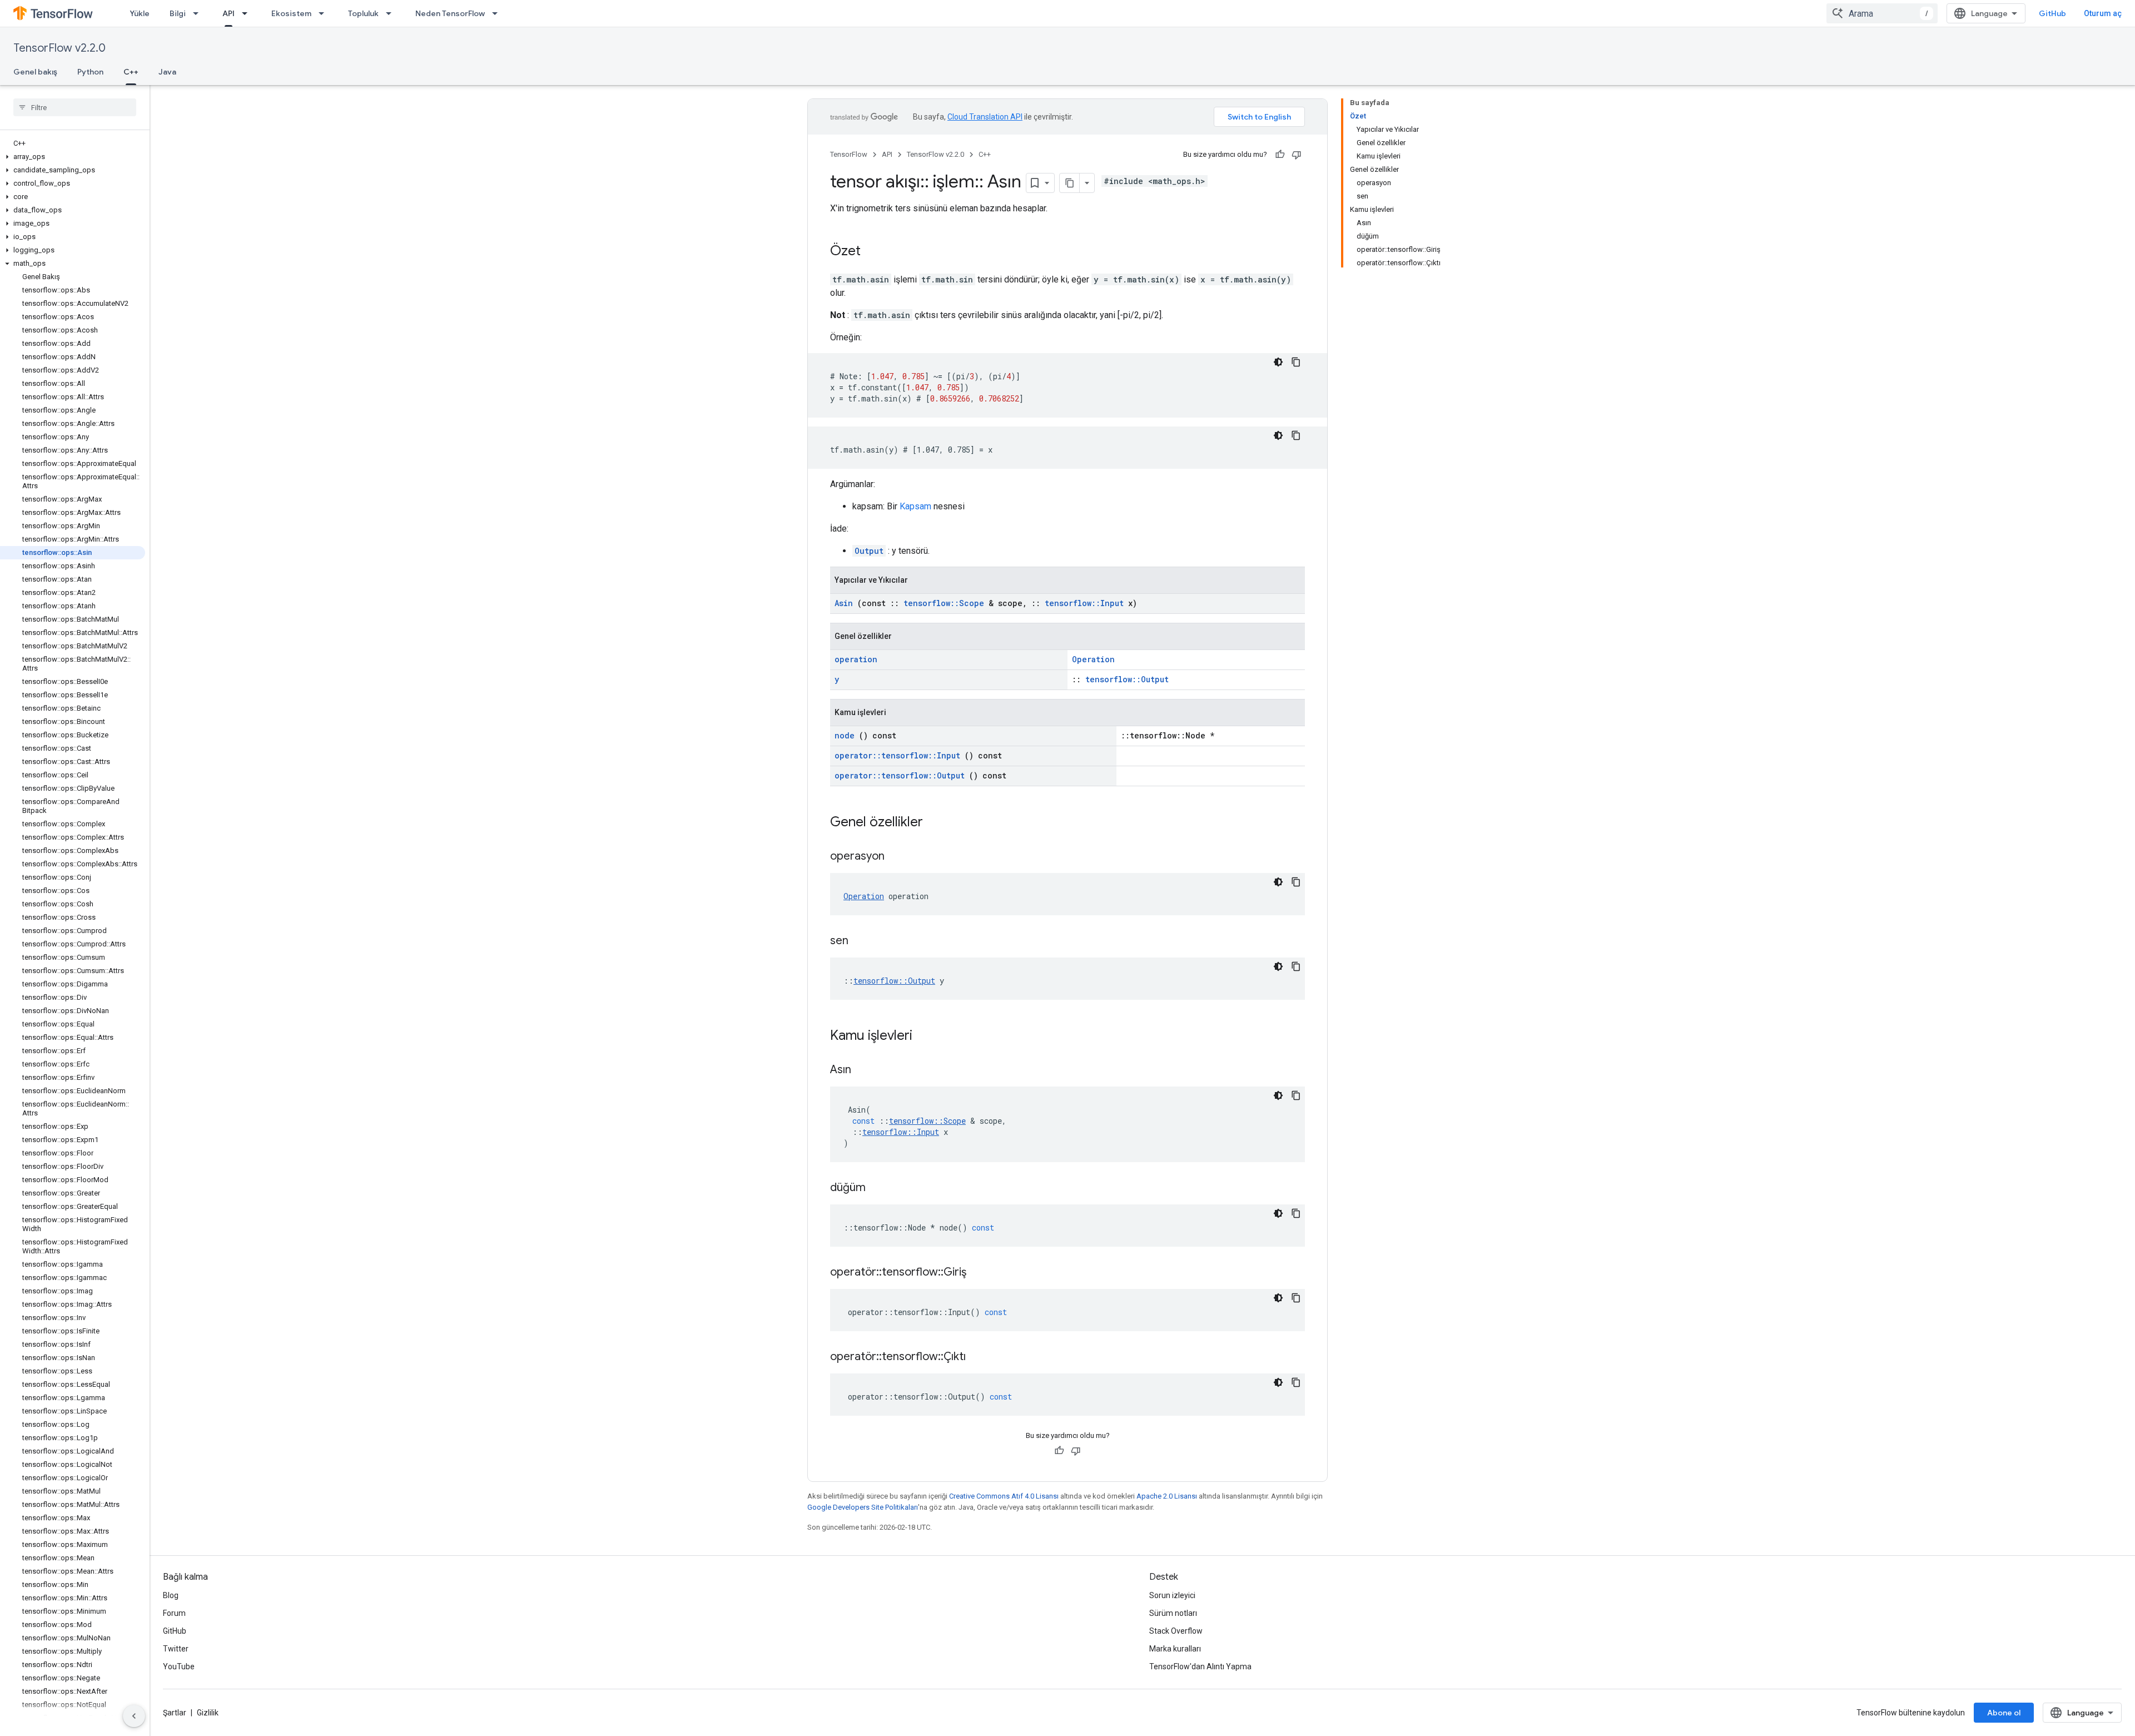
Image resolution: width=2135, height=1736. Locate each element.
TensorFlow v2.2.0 (59, 48)
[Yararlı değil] (1297, 155)
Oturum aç (2103, 13)
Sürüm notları (1173, 1613)
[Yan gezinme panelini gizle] (134, 1716)
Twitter (176, 1649)
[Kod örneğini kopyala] (1296, 362)
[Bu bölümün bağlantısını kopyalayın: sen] (862, 941)
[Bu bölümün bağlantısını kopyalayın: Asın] (865, 1070)
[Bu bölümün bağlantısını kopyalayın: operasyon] (898, 857)
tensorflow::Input (1084, 603)
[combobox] (1882, 13)
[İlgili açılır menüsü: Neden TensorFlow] (498, 13)
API (229, 13)
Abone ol (2004, 1713)
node (845, 735)
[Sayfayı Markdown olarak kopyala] (1070, 183)
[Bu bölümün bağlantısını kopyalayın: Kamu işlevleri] (927, 1036)
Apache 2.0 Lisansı (1167, 1496)
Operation (1093, 659)
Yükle (140, 13)
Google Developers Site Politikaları (863, 1507)
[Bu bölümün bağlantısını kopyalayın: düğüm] (880, 1188)
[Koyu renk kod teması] (1278, 362)
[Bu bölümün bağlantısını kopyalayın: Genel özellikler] (937, 823)
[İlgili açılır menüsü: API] (248, 13)
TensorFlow (849, 154)
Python (90, 72)
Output (869, 551)
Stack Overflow (1176, 1631)
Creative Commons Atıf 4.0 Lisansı (1004, 1496)
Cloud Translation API (985, 117)
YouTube (179, 1666)
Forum (174, 1613)
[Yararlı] (1280, 155)
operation (856, 659)
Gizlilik (208, 1713)
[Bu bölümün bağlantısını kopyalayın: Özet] (872, 252)
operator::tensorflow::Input (897, 755)
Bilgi (178, 13)
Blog (171, 1595)
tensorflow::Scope (944, 603)
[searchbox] (75, 107)
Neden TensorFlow (450, 13)
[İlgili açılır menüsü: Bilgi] (199, 13)
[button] (73, 157)
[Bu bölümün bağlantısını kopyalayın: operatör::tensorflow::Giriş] (980, 1273)
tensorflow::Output (1127, 679)
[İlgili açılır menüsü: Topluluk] (392, 13)
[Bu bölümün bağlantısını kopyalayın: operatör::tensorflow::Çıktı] (980, 1357)
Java (167, 72)
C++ (131, 72)
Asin (844, 603)
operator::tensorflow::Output (900, 775)
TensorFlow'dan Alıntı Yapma (1200, 1666)
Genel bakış (35, 72)
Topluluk (363, 13)
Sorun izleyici (1172, 1595)
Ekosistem (291, 13)
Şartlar (175, 1713)
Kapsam (915, 506)
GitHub (2052, 13)
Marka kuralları (1175, 1649)
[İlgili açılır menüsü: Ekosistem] (325, 13)
